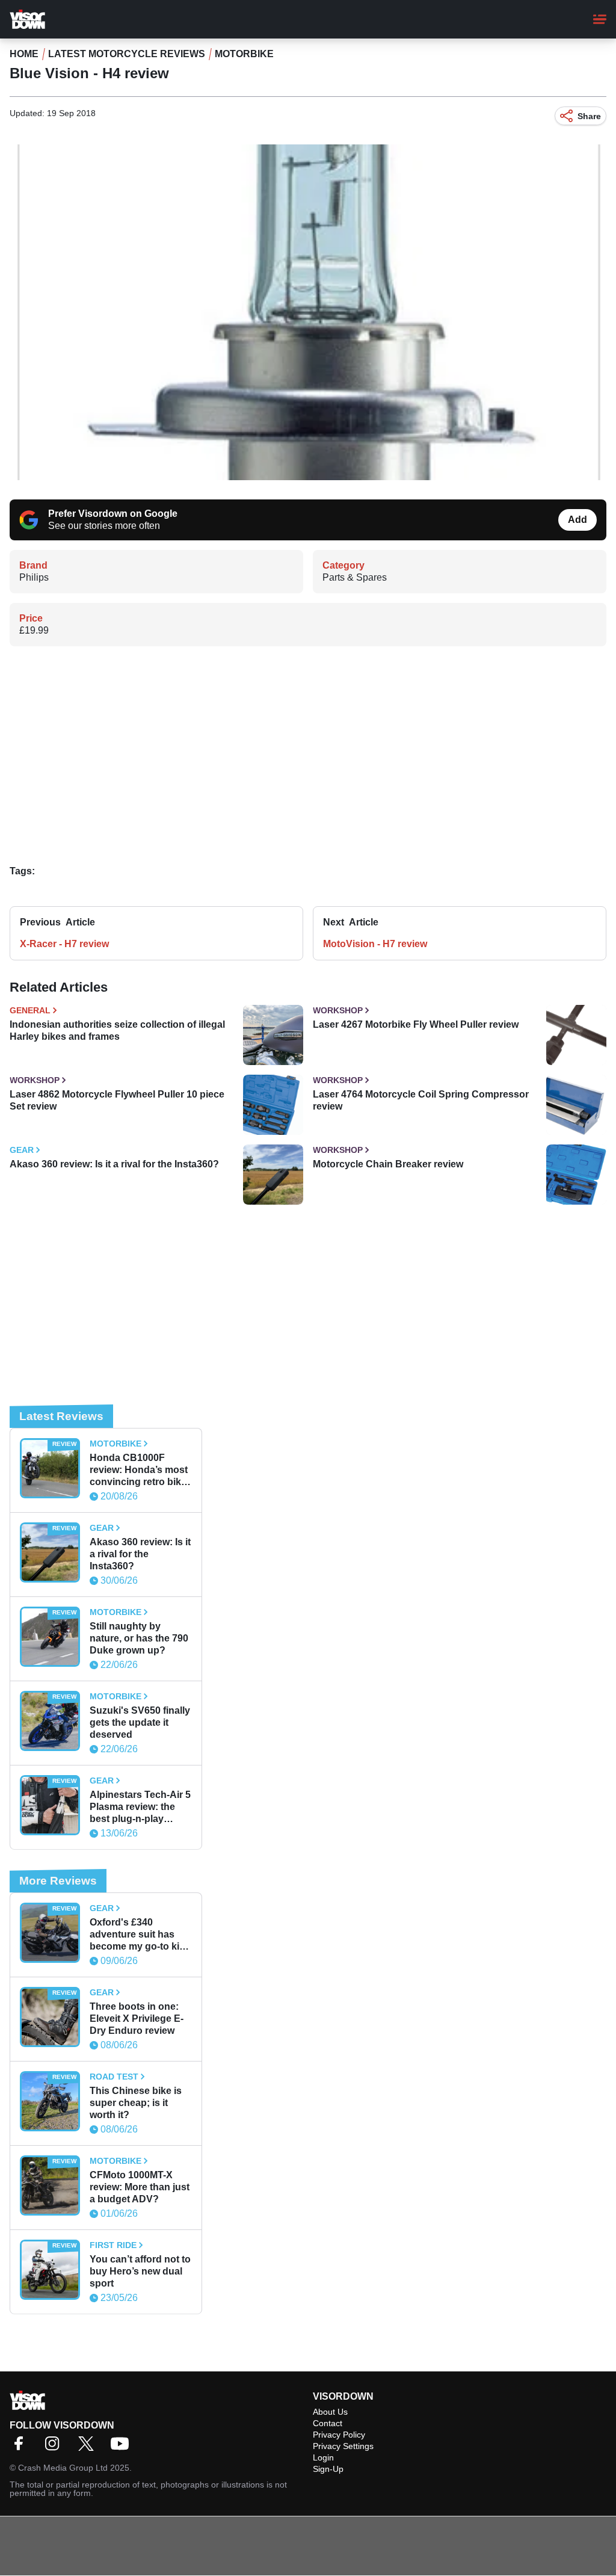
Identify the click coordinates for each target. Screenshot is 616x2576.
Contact (328, 2423)
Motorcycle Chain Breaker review (388, 1164)
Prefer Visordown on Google (113, 514)
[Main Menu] (600, 19)
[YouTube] (123, 2448)
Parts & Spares (355, 577)
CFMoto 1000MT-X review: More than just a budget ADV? (140, 2187)
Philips (34, 577)
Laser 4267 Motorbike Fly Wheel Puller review (416, 1024)
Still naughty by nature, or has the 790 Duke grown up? (139, 1638)
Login (323, 2457)
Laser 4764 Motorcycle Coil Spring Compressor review (421, 1100)
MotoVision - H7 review (375, 944)
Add (577, 520)
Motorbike (244, 54)
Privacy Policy (339, 2435)
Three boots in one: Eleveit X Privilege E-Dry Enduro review (137, 2018)
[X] (89, 2448)
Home (24, 54)
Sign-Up (328, 2469)
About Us (330, 2412)
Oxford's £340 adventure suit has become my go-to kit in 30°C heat (136, 1935)
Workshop (338, 1010)
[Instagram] (55, 2448)
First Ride (113, 2245)
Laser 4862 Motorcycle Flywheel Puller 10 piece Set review (117, 1100)
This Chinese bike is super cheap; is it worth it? (136, 2103)
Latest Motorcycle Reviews (127, 54)
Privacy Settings (343, 2446)
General (30, 1010)
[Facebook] (22, 2448)
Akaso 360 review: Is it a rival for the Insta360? (114, 1164)
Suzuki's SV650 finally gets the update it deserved (140, 1722)
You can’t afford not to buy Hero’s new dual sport (140, 2271)
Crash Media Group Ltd (63, 2468)
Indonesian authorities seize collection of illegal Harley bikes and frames (117, 1030)
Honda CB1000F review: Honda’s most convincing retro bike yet (139, 1470)
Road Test (114, 2077)
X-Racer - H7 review (64, 944)
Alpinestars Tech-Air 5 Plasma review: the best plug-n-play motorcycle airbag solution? (140, 1807)
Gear (22, 1150)
